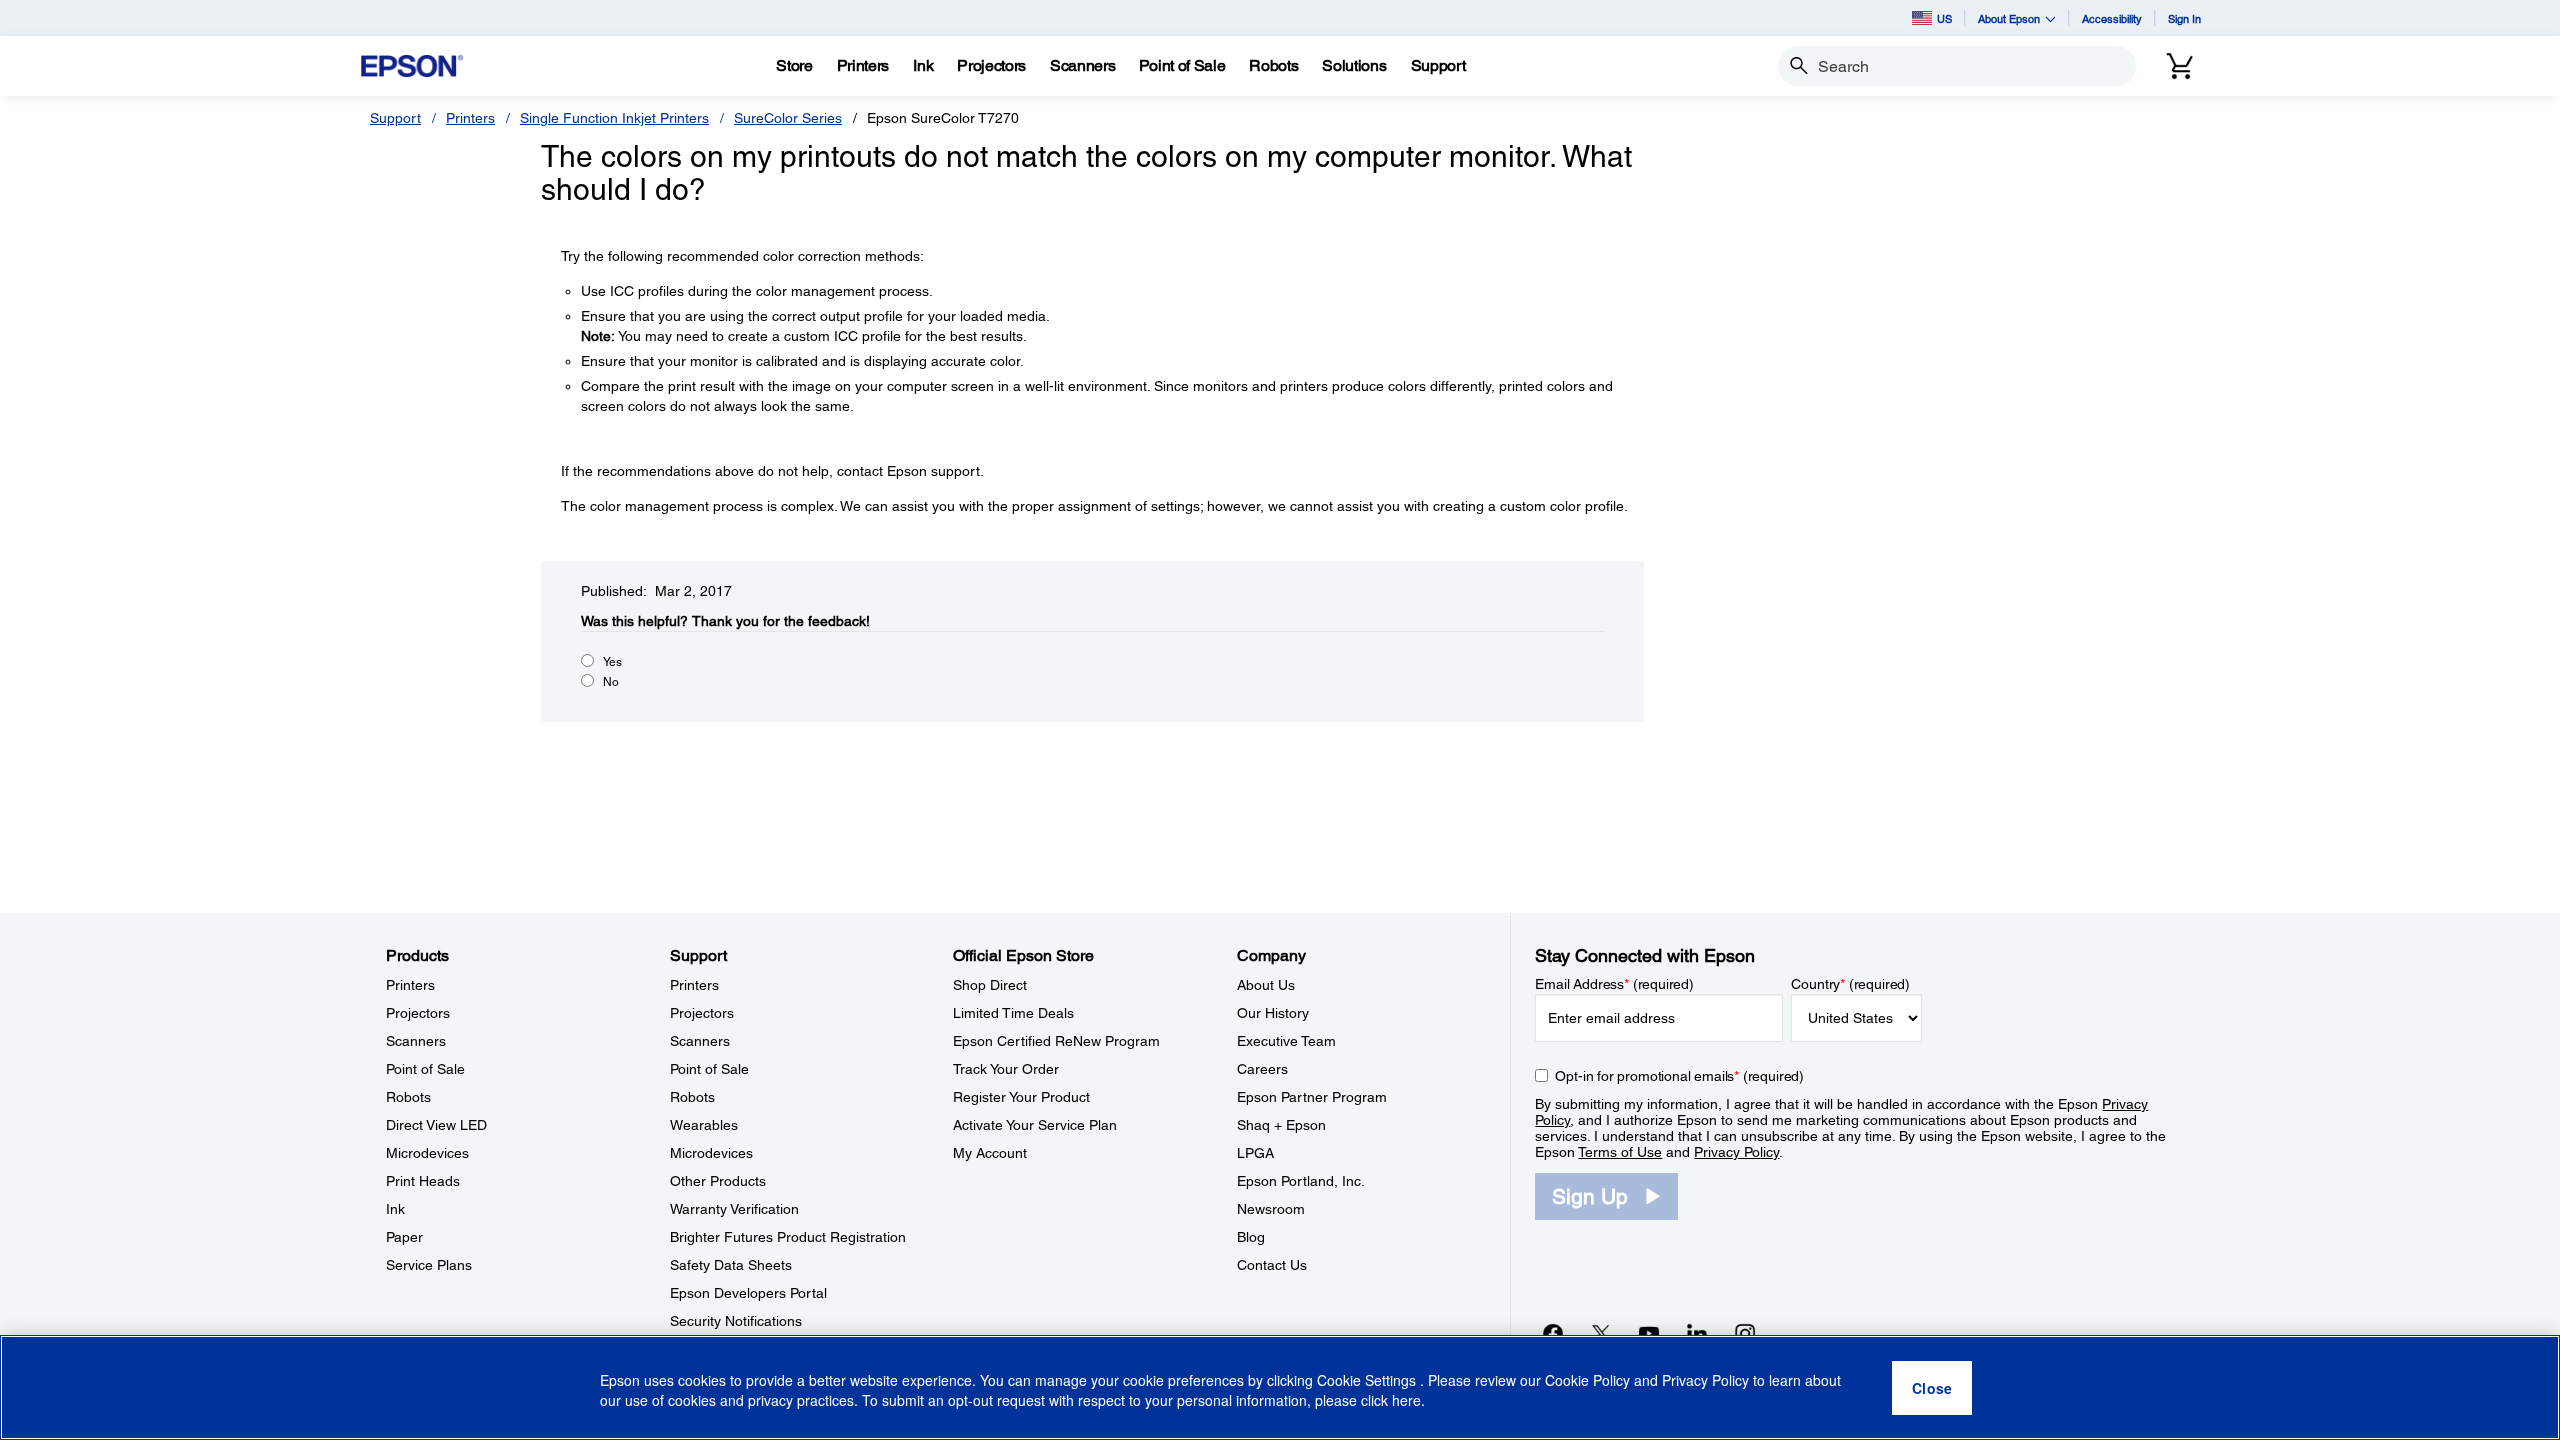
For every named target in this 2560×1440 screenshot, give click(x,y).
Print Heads (423, 1181)
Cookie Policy (1587, 1380)
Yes (612, 662)
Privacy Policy (1736, 1152)
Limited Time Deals (1013, 1013)
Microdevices (427, 1153)
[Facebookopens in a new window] (1553, 1333)
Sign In (2184, 18)
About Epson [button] (2009, 18)
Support (395, 118)
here (1406, 1401)
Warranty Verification (734, 1209)
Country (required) (1850, 984)
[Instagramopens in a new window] (1745, 1333)
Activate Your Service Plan (1035, 1125)
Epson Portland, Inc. (1301, 1181)
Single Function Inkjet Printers (614, 118)
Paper (404, 1237)
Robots (408, 1097)
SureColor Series (788, 118)
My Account (990, 1153)
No (611, 682)
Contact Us (1272, 1265)
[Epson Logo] (412, 66)
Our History (1273, 1013)
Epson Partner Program (1312, 1097)
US (1944, 18)
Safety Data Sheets (731, 1265)
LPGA (1255, 1153)
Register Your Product (1021, 1097)
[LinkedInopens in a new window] (1697, 1333)
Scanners (416, 1041)
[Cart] (2180, 66)
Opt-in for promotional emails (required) (1679, 1076)
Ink (395, 1209)
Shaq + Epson (1281, 1125)
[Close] (1932, 1388)
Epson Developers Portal (748, 1293)
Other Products (718, 1181)
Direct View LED (436, 1125)
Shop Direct (990, 985)
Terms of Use (1620, 1152)
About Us (1266, 985)
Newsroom (1271, 1209)
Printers (470, 118)
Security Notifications (736, 1321)
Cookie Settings (1368, 1380)
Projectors (418, 1013)
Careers (1262, 1069)
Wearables (704, 1125)
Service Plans (429, 1265)
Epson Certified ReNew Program (1056, 1041)
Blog (1251, 1237)
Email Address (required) (1614, 984)
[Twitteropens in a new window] (1601, 1333)
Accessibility (2112, 18)
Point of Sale (425, 1069)
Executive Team (1286, 1041)
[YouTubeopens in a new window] (1649, 1333)
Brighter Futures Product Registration (788, 1237)
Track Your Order (1006, 1069)
